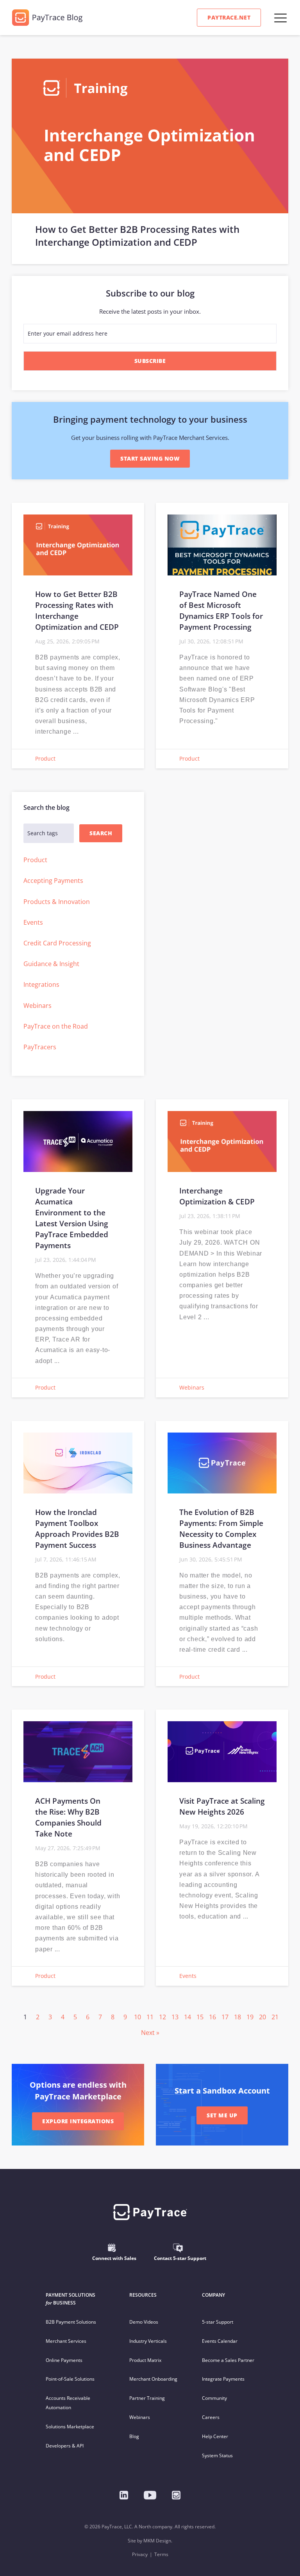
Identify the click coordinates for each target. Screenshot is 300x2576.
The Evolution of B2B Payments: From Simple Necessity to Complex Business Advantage (221, 1528)
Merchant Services (66, 2341)
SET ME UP (222, 2115)
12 (162, 2017)
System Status (217, 2455)
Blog (134, 2436)
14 (187, 2017)
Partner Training (147, 2398)
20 (262, 2017)
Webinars (37, 1006)
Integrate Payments (223, 2379)
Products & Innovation (57, 902)
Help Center (215, 2436)
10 (137, 2017)
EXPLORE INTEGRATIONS (78, 2121)
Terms (161, 2554)
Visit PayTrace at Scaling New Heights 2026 (222, 1806)
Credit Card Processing (57, 943)
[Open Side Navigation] (280, 18)
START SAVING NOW (150, 458)
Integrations (41, 984)
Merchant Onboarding (153, 2379)
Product (45, 758)
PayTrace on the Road (56, 1026)
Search (101, 833)
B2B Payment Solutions (71, 2322)
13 (175, 2017)
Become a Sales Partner (228, 2360)
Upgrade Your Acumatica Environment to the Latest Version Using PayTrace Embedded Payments (72, 1218)
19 (250, 2017)
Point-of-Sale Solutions (70, 2379)
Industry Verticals (148, 2341)
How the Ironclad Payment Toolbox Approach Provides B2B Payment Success (77, 1528)
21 (275, 2017)
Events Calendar (220, 2341)
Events (33, 922)
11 (150, 2017)
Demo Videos (144, 2322)
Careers (211, 2417)
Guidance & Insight (51, 964)
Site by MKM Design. (150, 2541)
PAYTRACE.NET (229, 17)
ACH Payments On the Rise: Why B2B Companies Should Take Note (68, 1817)
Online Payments (64, 2360)
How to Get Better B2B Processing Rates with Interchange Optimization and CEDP (137, 236)
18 (237, 2017)
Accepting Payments (53, 881)
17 (225, 2017)
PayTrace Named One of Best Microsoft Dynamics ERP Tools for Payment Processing (221, 610)
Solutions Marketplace (70, 2427)
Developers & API (65, 2446)
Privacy (140, 2554)
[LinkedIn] (124, 2495)
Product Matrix (145, 2360)
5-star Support (218, 2322)
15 (200, 2017)
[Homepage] (176, 2495)
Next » (150, 2033)
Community (214, 2398)
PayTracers (40, 1047)
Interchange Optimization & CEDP (217, 1196)
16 (212, 2017)
